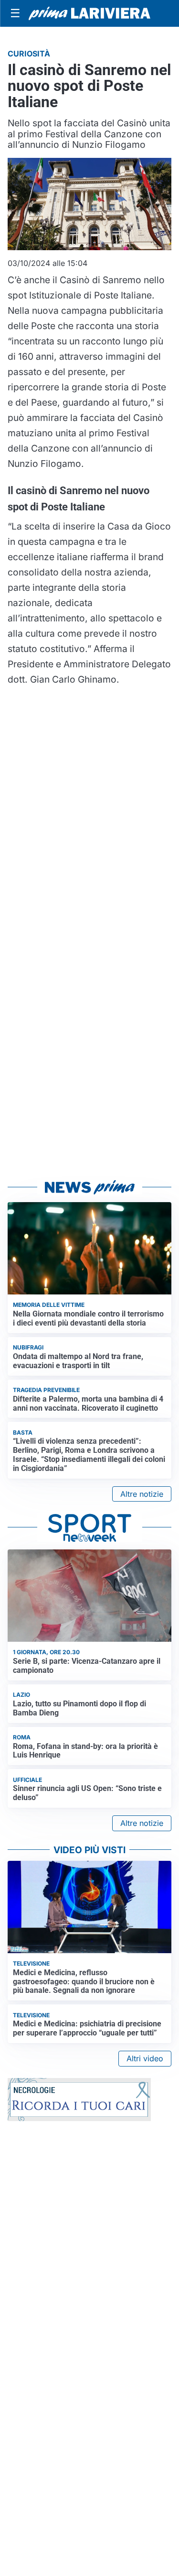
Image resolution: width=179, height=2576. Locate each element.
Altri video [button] (145, 2058)
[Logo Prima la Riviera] (89, 13)
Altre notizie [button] (142, 1494)
